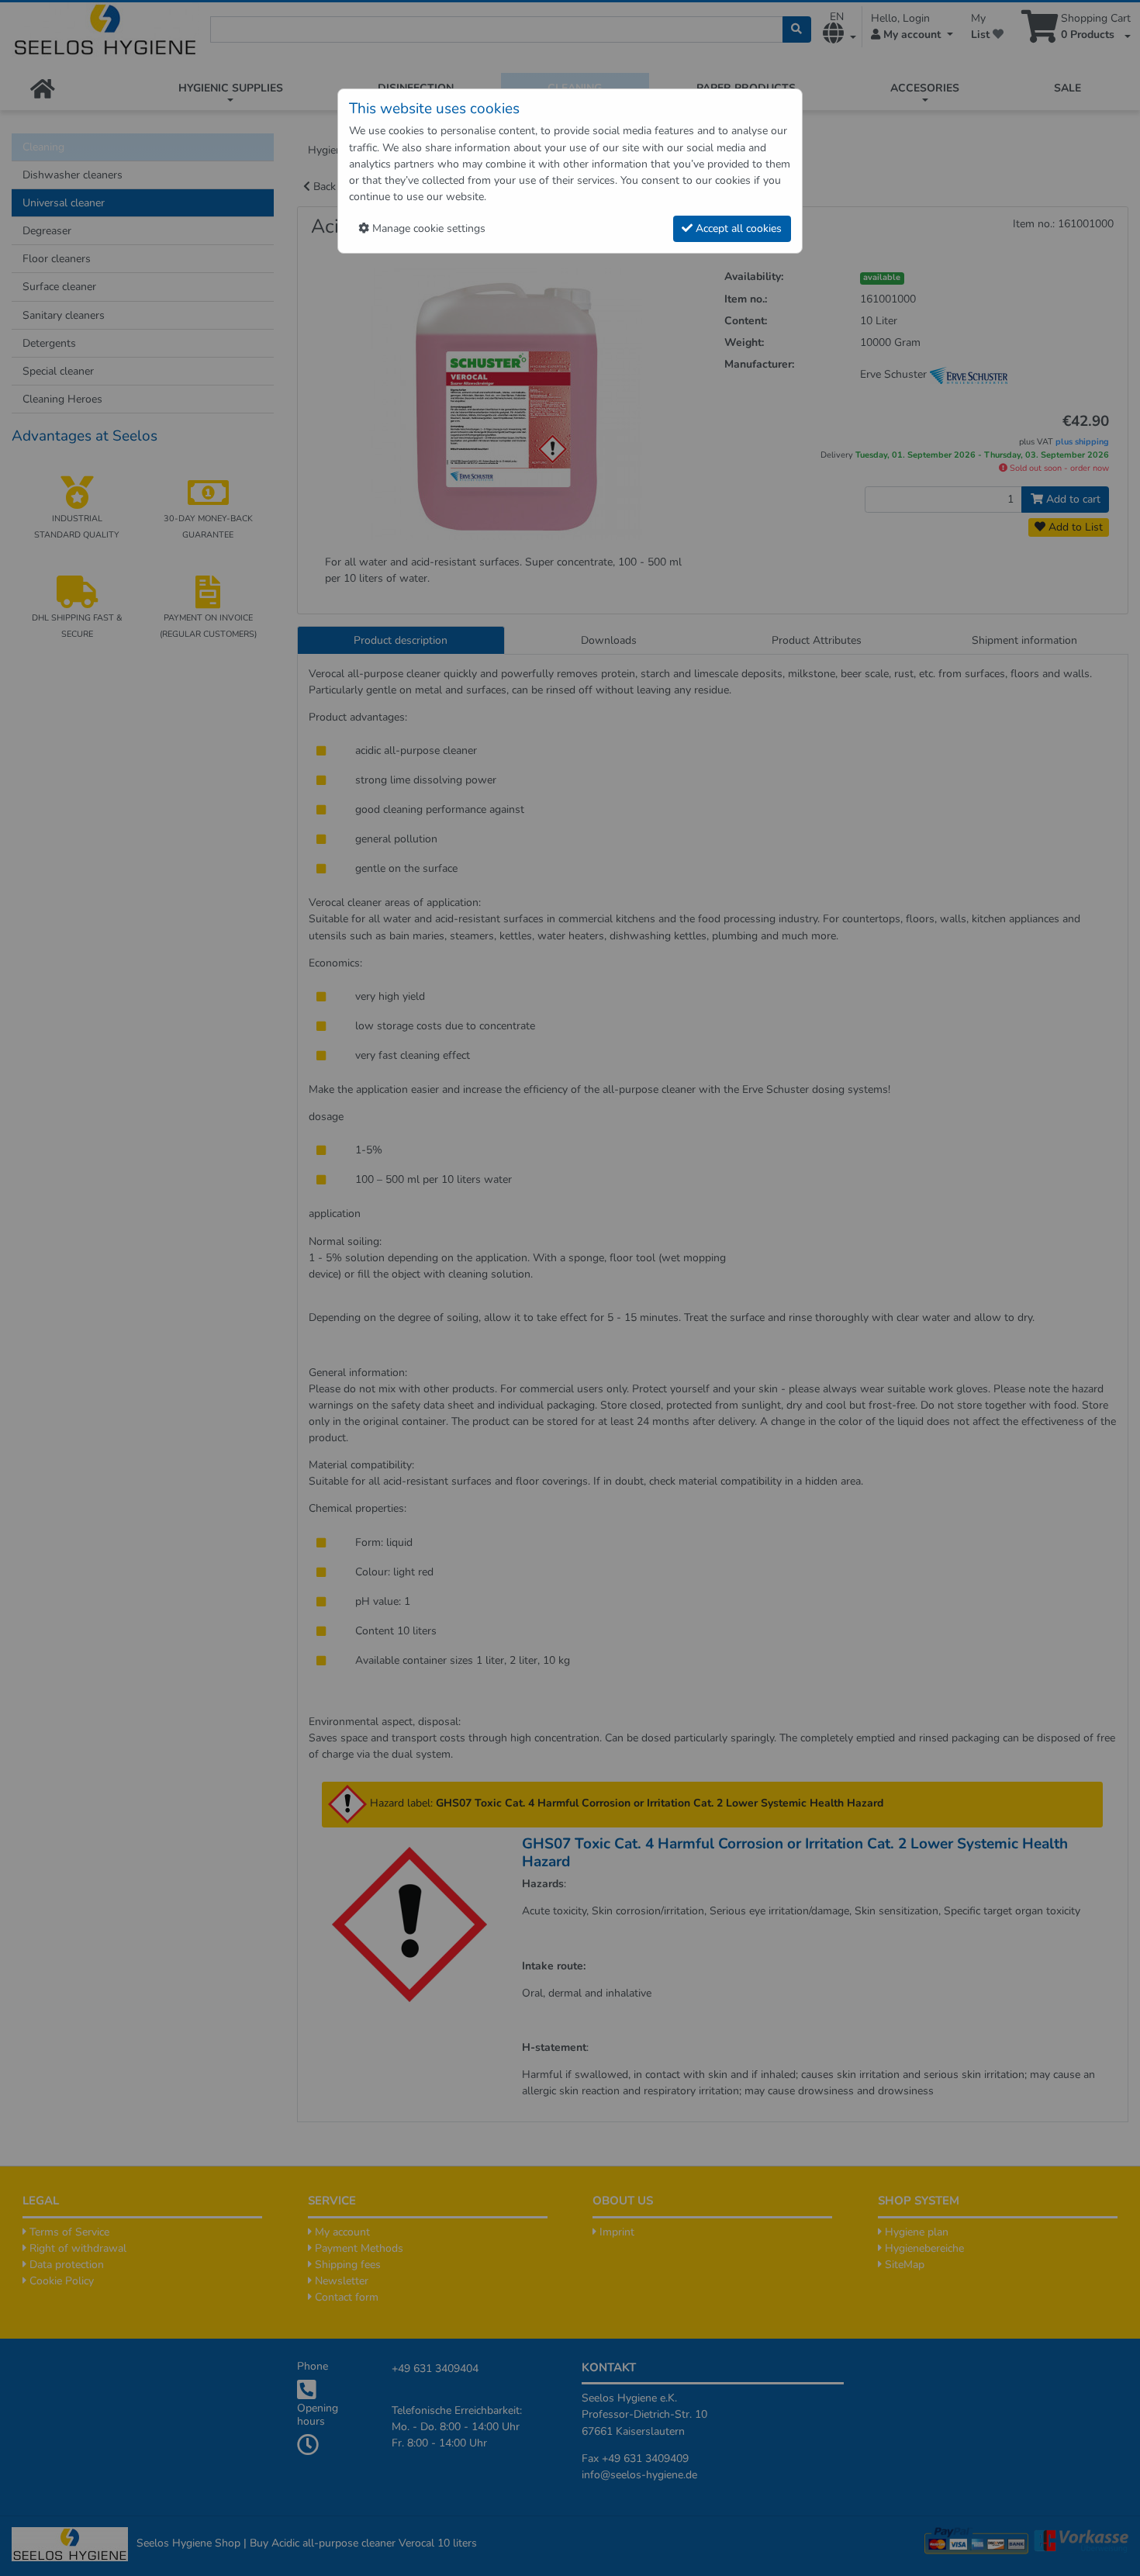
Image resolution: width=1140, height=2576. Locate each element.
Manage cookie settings (427, 228)
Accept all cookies (737, 228)
